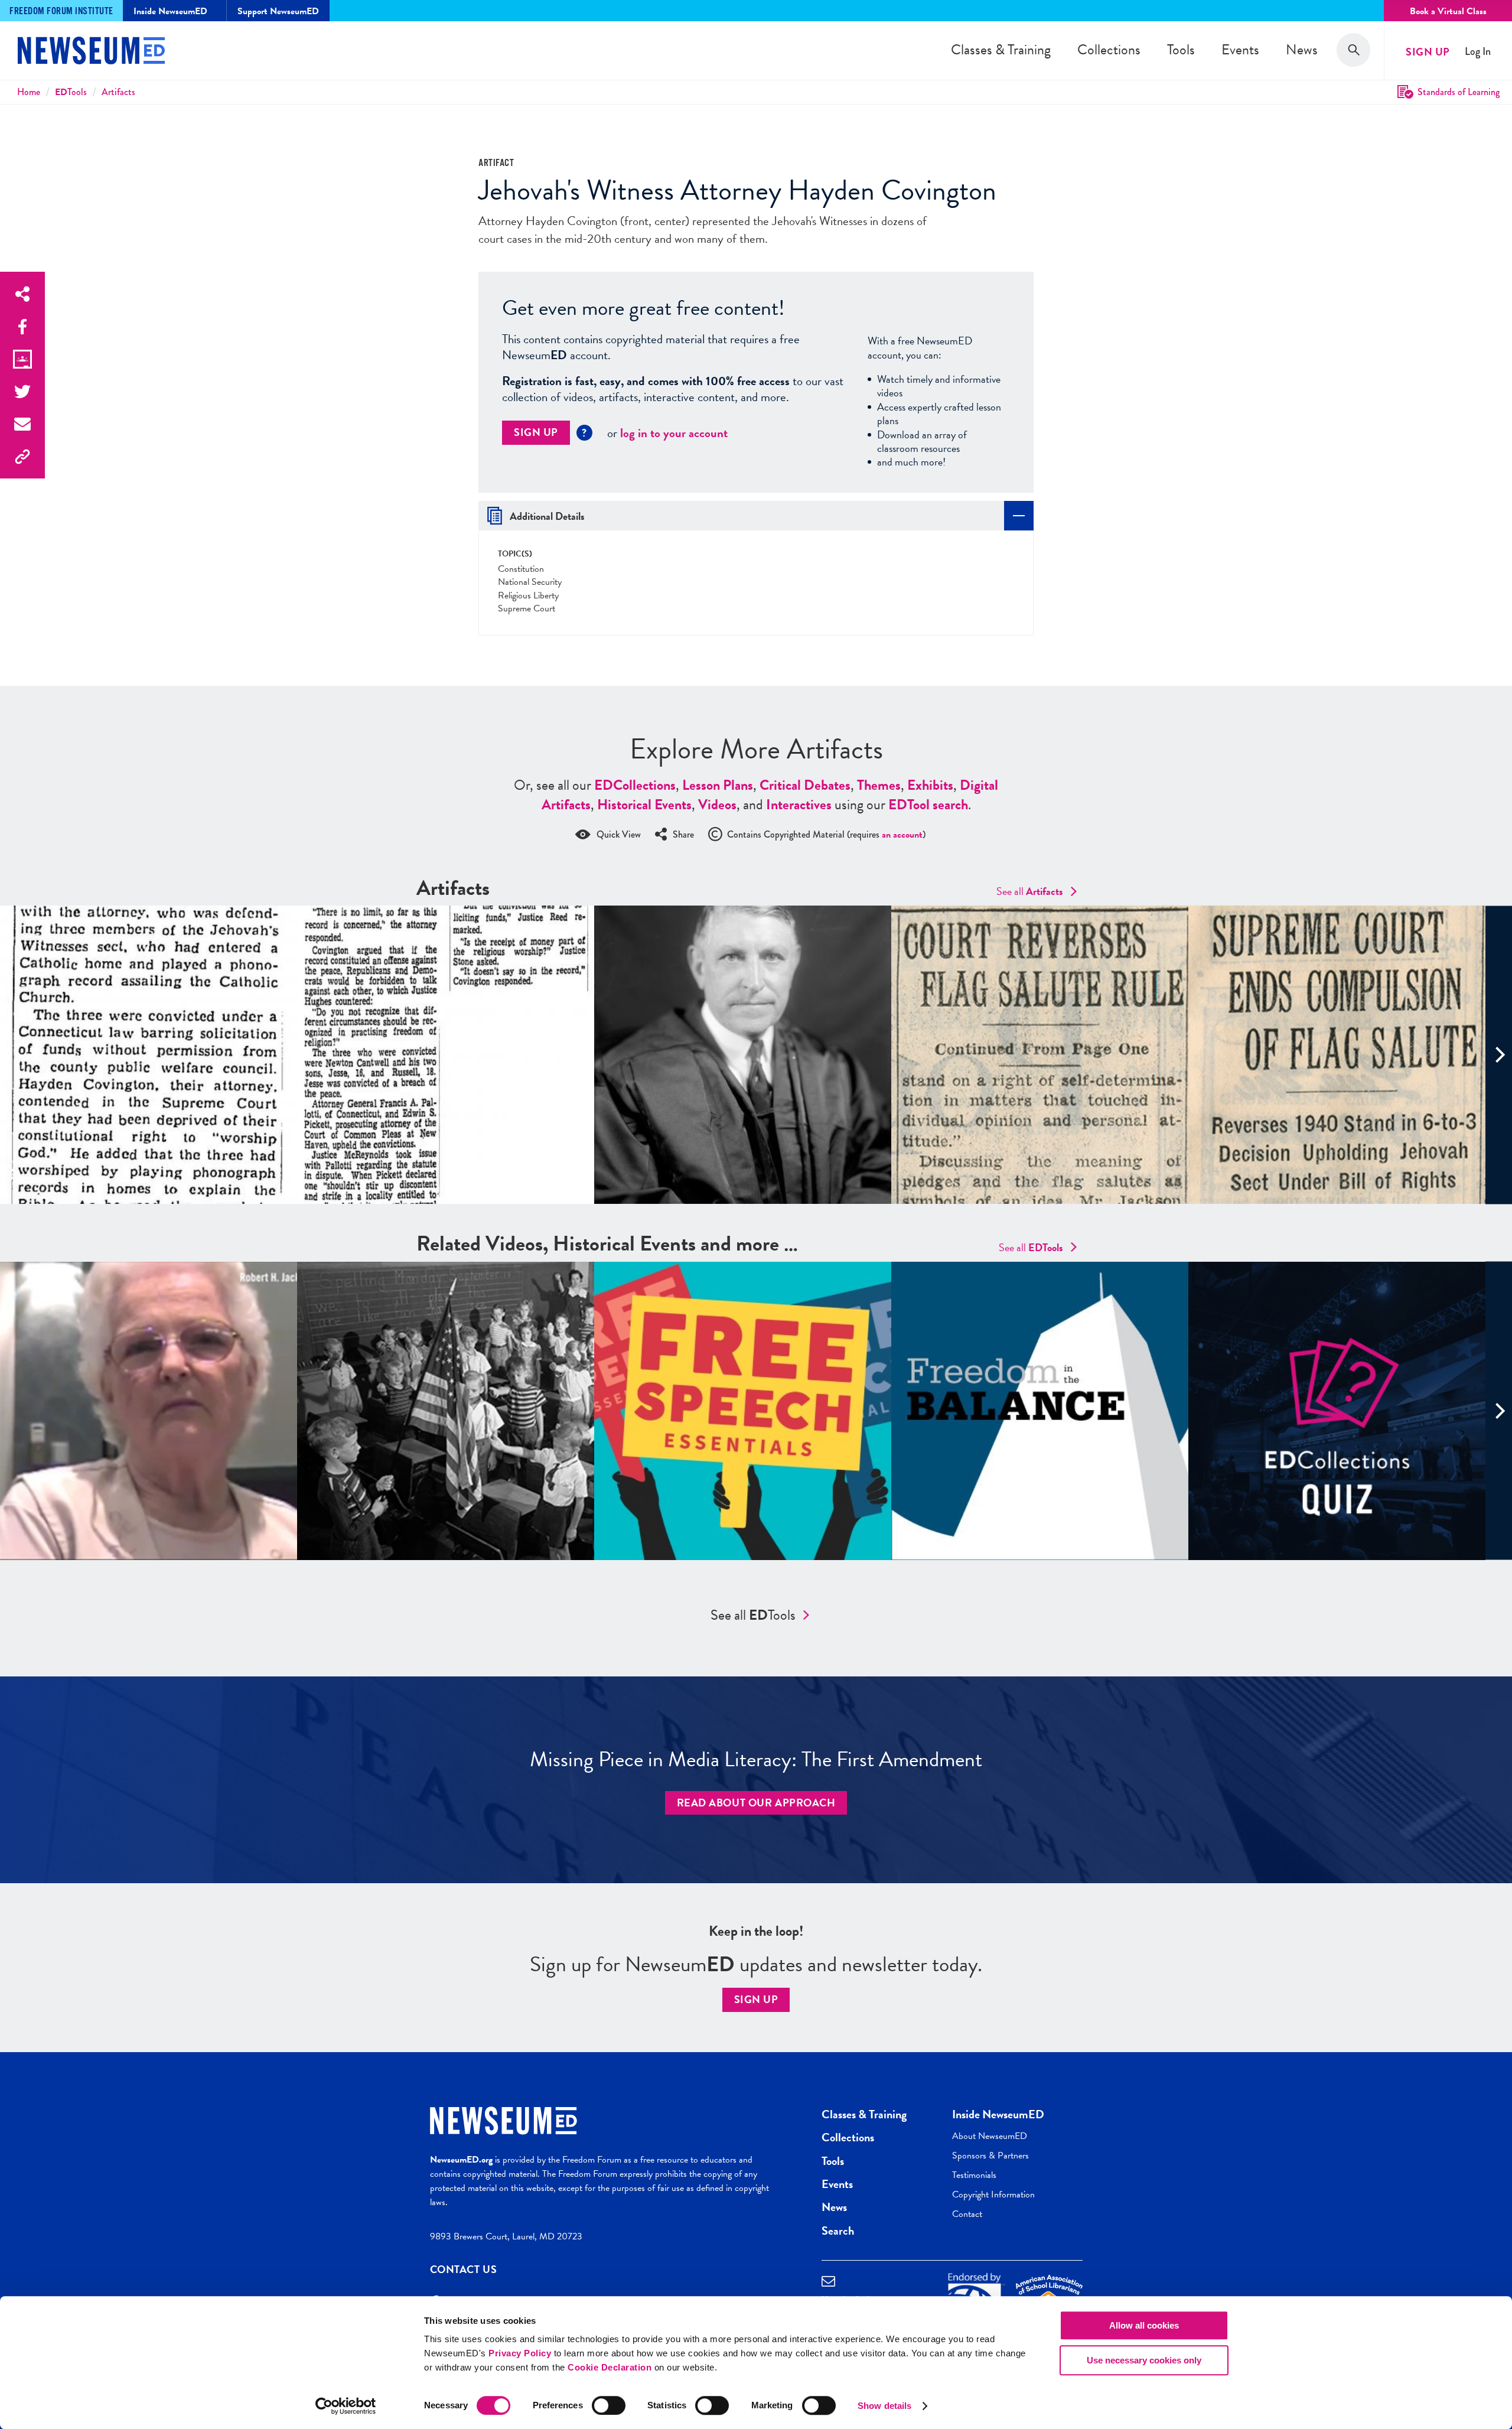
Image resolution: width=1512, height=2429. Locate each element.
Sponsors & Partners (990, 2156)
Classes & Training (1001, 50)
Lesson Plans (718, 785)
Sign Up (1428, 52)
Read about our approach (756, 1803)
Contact (967, 2214)
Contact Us (464, 2269)
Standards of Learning (1459, 92)
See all (1030, 891)
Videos (717, 805)
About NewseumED (990, 2136)
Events (1240, 50)
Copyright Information (993, 2194)
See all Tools (753, 1615)
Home (29, 92)
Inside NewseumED (998, 2114)
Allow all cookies (1144, 2325)
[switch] (609, 2405)
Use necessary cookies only (1144, 2360)
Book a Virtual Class (1448, 11)
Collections (1109, 50)
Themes (879, 785)
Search (838, 2231)
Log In (1478, 52)
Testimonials (974, 2175)
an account (902, 835)
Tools (1181, 50)
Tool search (928, 805)
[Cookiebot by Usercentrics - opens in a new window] (346, 2406)
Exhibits (930, 785)
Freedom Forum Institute (61, 12)
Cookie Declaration (610, 2367)
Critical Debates (805, 785)
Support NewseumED (278, 11)
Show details (884, 2406)
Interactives (799, 805)
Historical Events (644, 805)
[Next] (1499, 1055)
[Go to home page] (91, 52)
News (1302, 50)
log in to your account (674, 433)
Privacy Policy (520, 2353)
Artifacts (118, 92)
